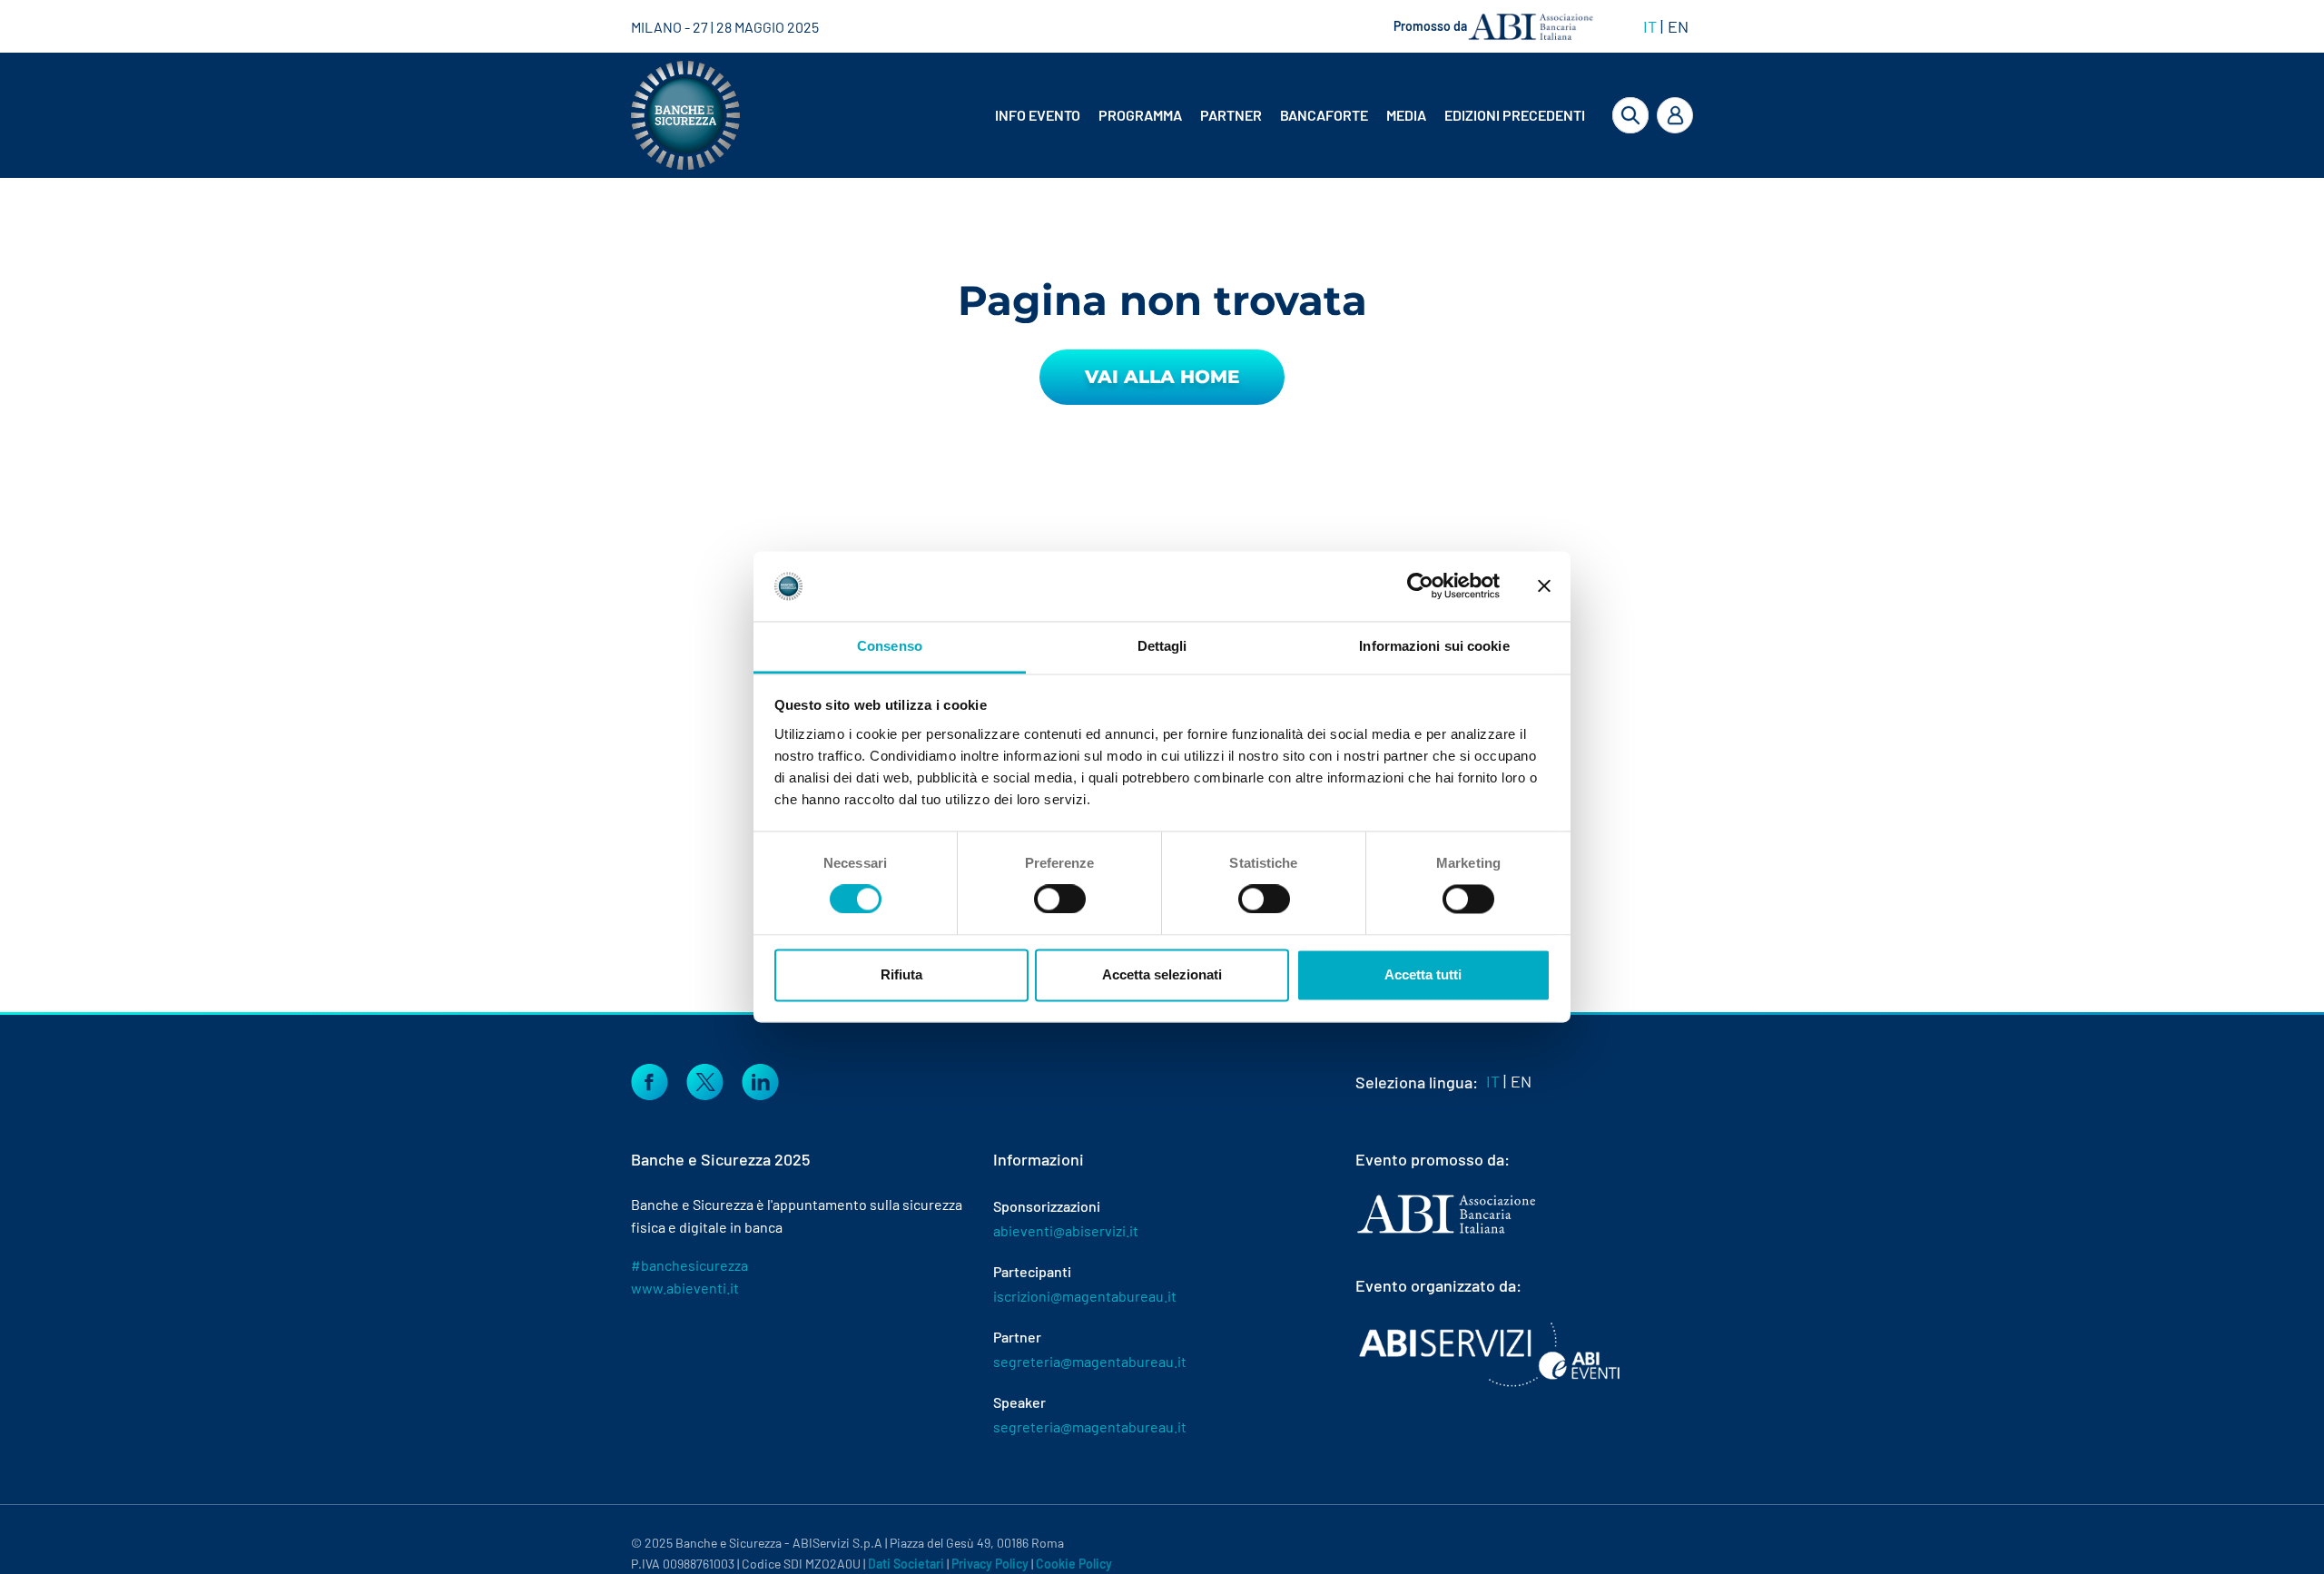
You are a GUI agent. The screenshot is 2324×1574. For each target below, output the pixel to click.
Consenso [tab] (890, 646)
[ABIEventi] (1492, 1354)
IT (1650, 26)
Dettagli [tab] (1162, 646)
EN (1678, 26)
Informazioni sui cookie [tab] (1434, 646)
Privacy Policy (990, 1564)
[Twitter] (705, 1079)
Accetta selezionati (1162, 974)
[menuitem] (1039, 115)
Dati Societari (906, 1564)
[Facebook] (650, 1079)
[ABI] (1446, 1232)
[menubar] (1275, 115)
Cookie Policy (1074, 1564)
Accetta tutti (1423, 974)
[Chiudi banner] (1544, 586)
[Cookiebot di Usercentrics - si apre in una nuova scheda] (1420, 586)
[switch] (1060, 900)
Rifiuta (901, 974)
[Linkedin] (760, 1079)
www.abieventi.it (685, 1288)
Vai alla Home (1162, 377)
